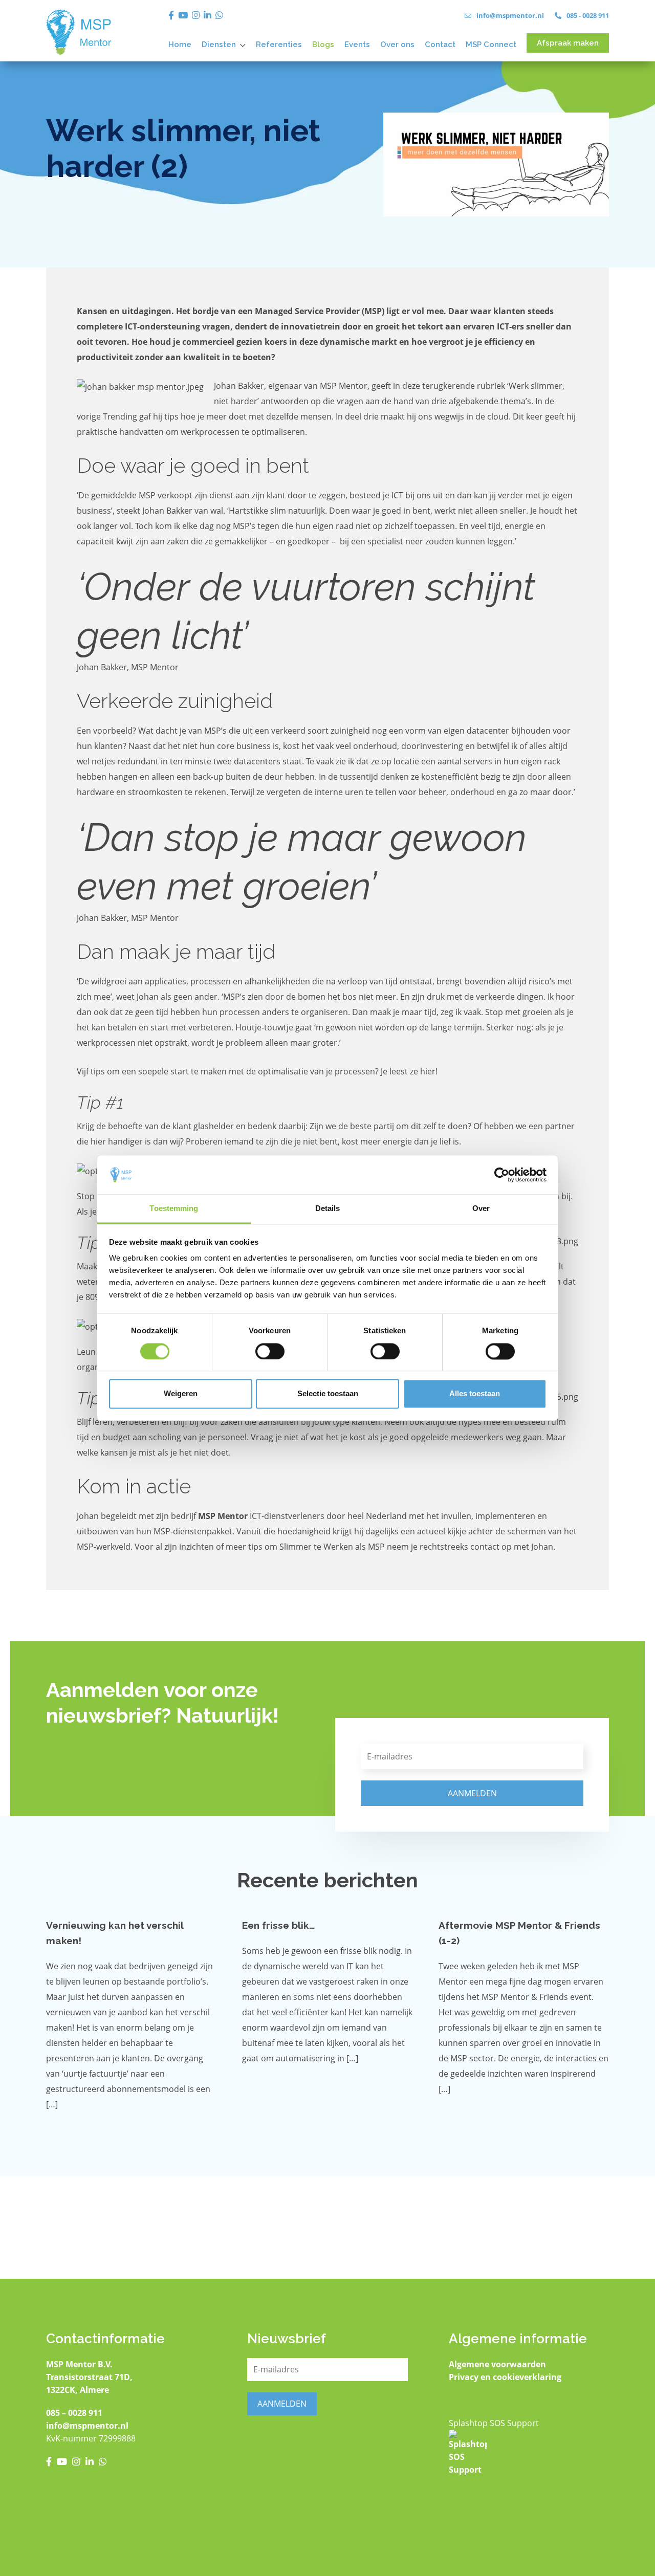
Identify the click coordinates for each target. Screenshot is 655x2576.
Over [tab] (481, 1209)
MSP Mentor (223, 1516)
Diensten (219, 45)
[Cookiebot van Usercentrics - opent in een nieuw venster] (502, 1175)
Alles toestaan (475, 1394)
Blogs (323, 45)
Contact (440, 45)
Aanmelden (472, 1793)
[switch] (270, 1351)
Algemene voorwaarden (497, 2364)
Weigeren (181, 1394)
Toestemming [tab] (174, 1209)
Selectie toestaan (328, 1394)
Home (180, 45)
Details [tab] (328, 1209)
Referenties (279, 45)
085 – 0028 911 (74, 2413)
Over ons (397, 45)
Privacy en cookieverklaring (505, 2377)
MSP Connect (491, 45)
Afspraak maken (568, 43)
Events (357, 45)
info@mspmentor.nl (87, 2426)
